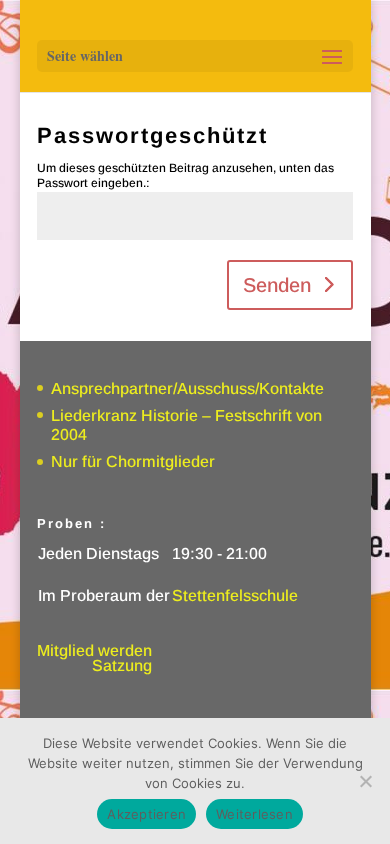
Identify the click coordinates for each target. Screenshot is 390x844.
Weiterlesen (254, 814)
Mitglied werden (94, 650)
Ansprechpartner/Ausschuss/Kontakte (187, 388)
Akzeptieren (146, 814)
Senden (277, 285)
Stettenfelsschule (235, 595)
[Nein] (365, 781)
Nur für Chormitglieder (133, 461)
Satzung (122, 665)
